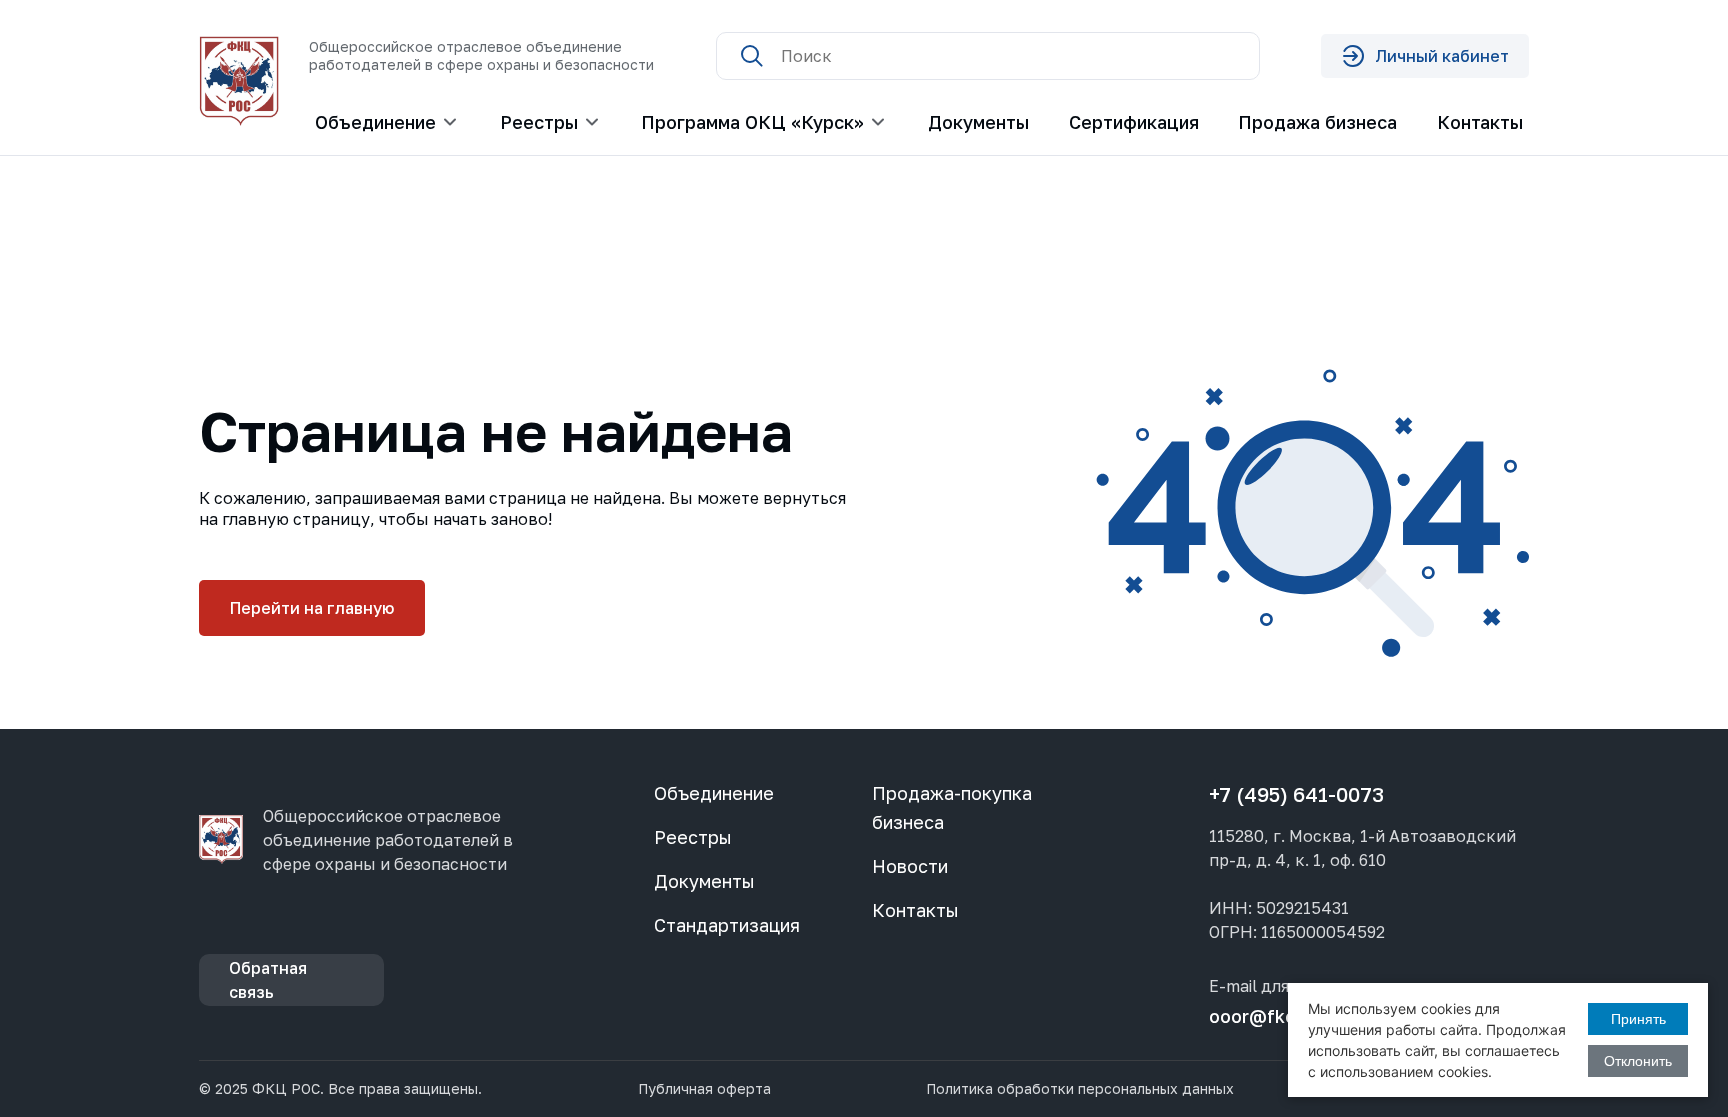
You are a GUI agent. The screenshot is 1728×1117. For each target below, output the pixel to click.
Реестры (693, 837)
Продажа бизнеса (1317, 122)
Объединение (714, 793)
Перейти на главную (312, 608)
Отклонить (1638, 1061)
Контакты (1480, 122)
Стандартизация (727, 925)
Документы (978, 122)
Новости (910, 866)
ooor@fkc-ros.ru (1281, 1016)
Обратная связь (268, 980)
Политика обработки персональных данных (1080, 1089)
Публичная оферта (704, 1089)
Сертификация (1134, 122)
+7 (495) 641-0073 (1296, 794)
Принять (1638, 1019)
